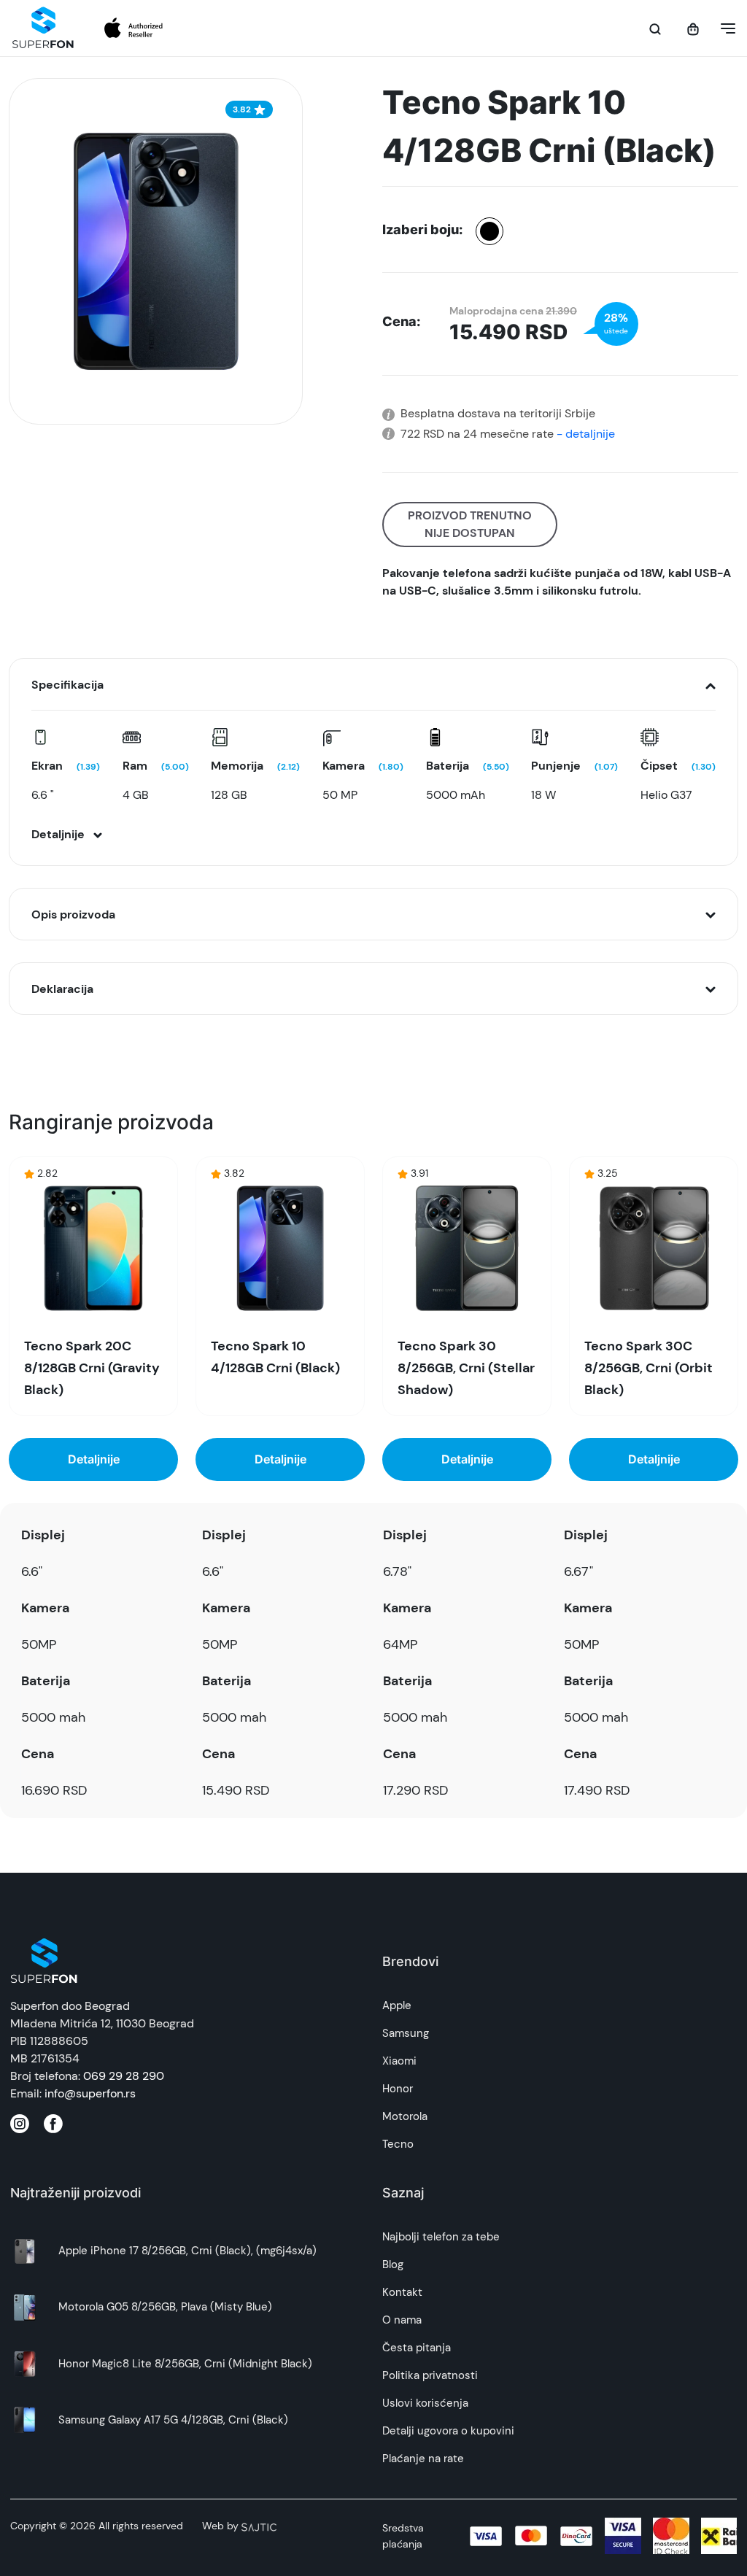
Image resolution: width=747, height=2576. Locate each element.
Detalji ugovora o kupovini (448, 2431)
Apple (397, 2006)
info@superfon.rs (90, 2093)
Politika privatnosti (430, 2375)
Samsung (406, 2033)
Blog (393, 2264)
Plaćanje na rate (423, 2459)
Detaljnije (94, 1459)
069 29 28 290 (124, 2076)
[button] (724, 28)
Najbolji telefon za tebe (441, 2237)
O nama (402, 2320)
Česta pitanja (417, 2348)
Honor (398, 2089)
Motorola (405, 2116)
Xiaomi (399, 2061)
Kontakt (402, 2292)
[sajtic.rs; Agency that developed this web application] (259, 2526)
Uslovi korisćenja (425, 2403)
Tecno (398, 2144)
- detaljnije (584, 434)
